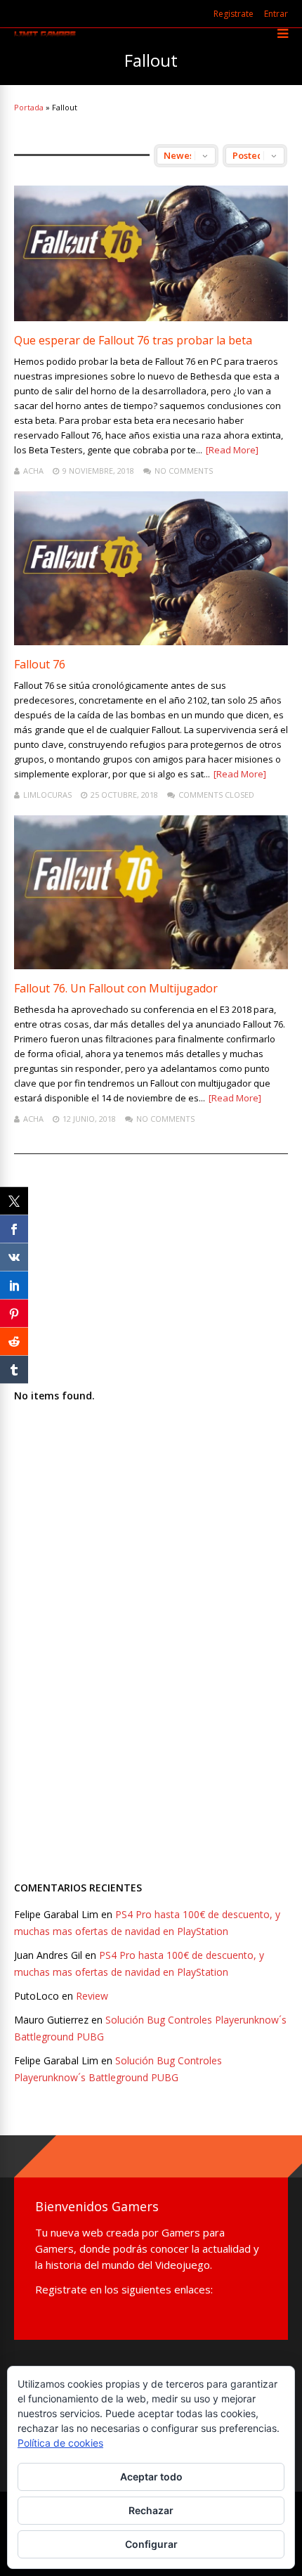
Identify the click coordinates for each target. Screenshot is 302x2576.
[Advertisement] (119, 1664)
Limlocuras (47, 795)
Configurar (151, 2544)
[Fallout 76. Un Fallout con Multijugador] (151, 965)
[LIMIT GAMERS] (45, 34)
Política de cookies (60, 2443)
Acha (33, 471)
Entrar (276, 14)
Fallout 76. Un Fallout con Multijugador (116, 988)
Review (92, 1996)
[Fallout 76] (151, 641)
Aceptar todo (151, 2477)
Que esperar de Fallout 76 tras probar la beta (133, 340)
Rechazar (151, 2510)
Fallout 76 (40, 664)
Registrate (234, 14)
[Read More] (232, 450)
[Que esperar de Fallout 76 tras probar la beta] (151, 317)
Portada (29, 107)
